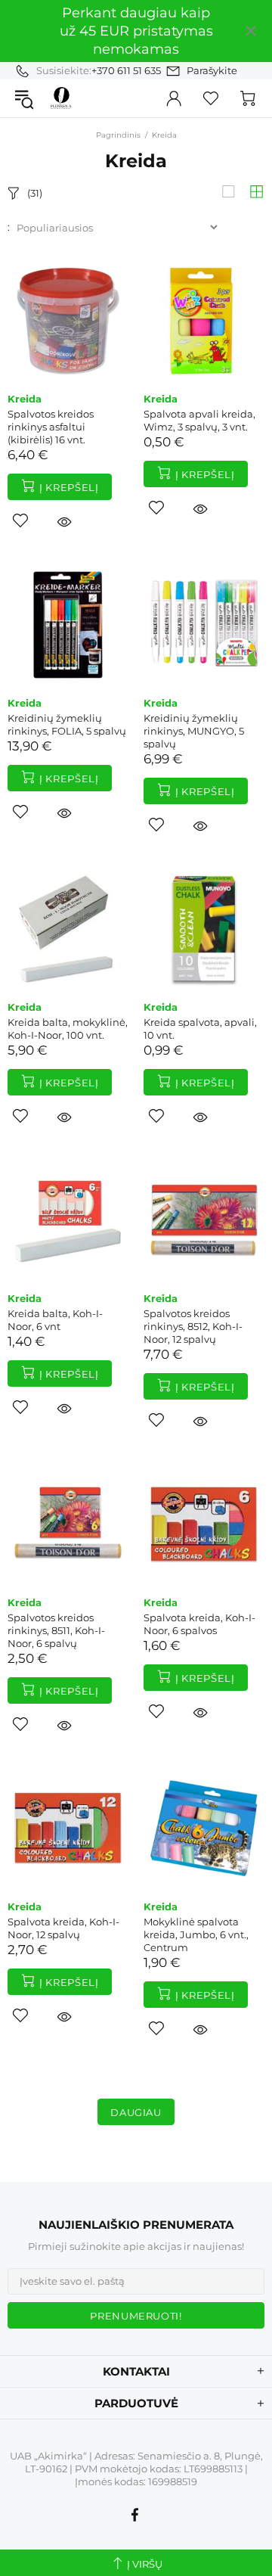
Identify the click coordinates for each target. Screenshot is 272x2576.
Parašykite (212, 70)
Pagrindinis (118, 135)
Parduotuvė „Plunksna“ (61, 98)
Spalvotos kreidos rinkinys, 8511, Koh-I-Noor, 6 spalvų (56, 1630)
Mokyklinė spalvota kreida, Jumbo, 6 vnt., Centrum (196, 1934)
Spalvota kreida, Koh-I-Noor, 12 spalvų (63, 1928)
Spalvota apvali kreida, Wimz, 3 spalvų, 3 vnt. (199, 420)
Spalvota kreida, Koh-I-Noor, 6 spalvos (199, 1624)
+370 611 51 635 (126, 70)
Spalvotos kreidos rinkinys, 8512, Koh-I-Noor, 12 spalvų (193, 1326)
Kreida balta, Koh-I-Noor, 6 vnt (55, 1320)
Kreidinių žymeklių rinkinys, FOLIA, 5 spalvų (67, 724)
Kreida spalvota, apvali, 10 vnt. (200, 1029)
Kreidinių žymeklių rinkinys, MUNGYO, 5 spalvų (194, 731)
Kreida (25, 399)
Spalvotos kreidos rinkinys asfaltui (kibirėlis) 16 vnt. (51, 427)
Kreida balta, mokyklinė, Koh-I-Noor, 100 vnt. (68, 1029)
